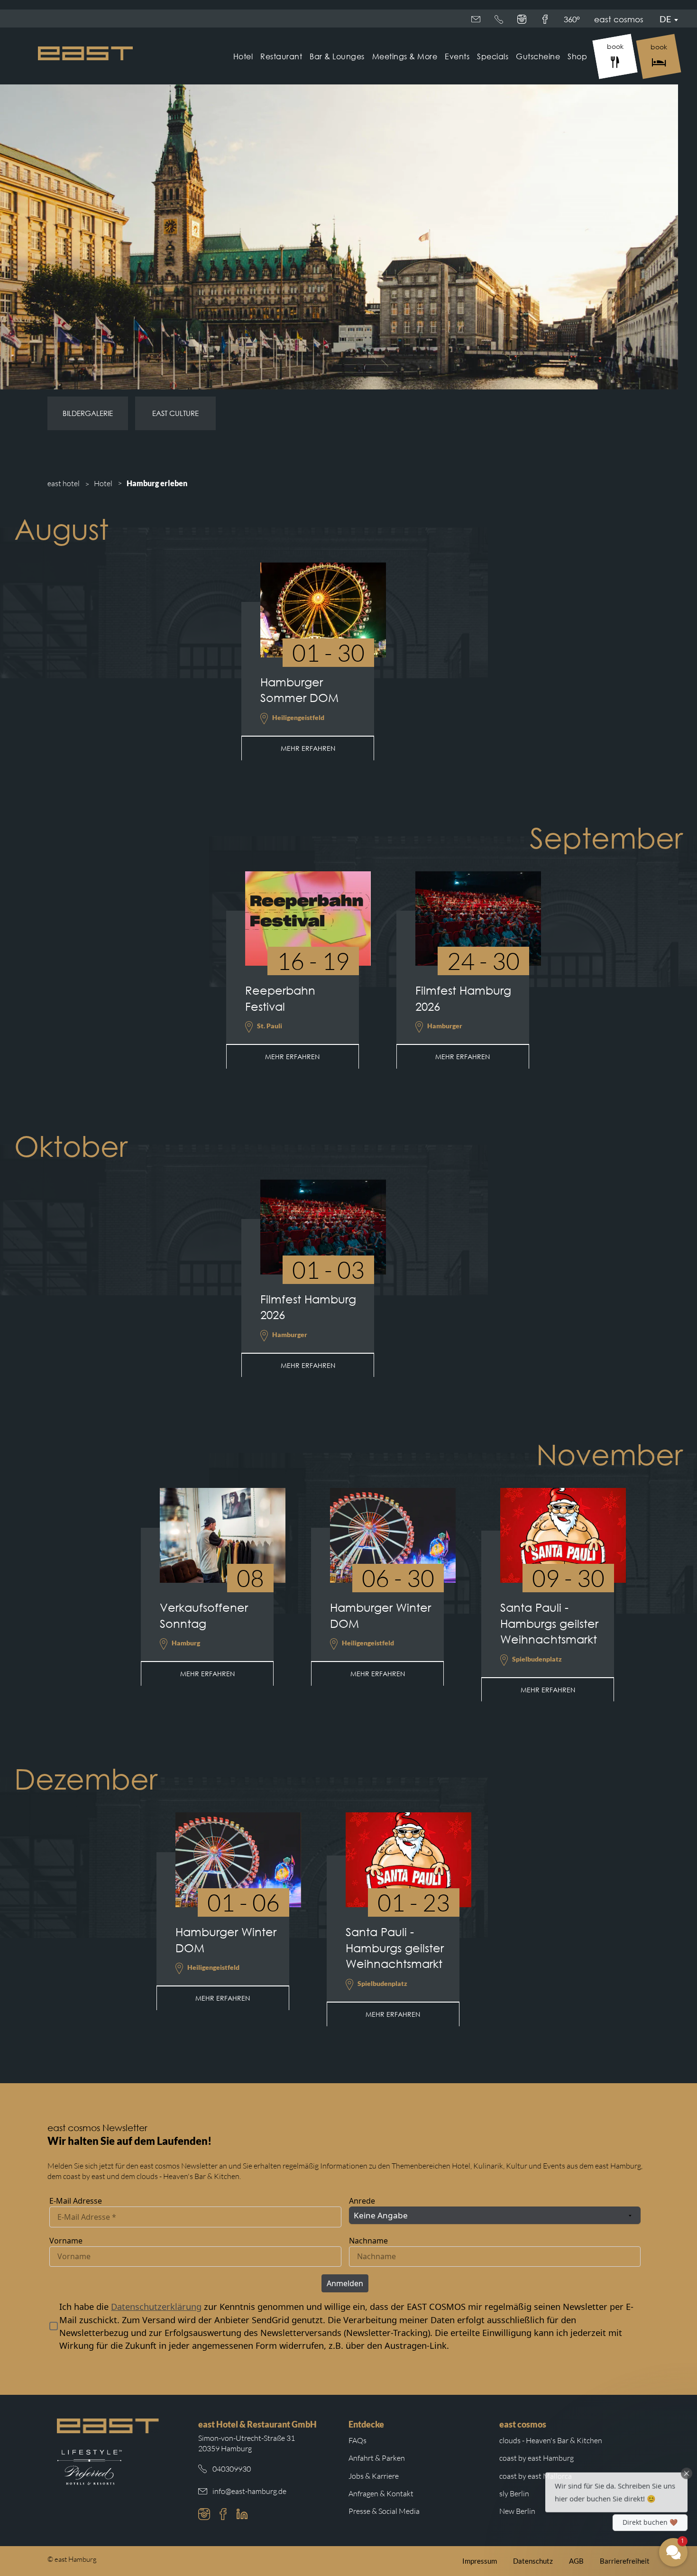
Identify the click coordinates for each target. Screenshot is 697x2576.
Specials (493, 56)
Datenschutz (533, 2561)
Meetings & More (405, 56)
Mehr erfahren (308, 748)
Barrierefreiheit (625, 2561)
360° (572, 19)
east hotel (64, 483)
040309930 (232, 2469)
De (665, 19)
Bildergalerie (88, 413)
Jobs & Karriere (374, 2476)
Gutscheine (538, 56)
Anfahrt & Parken (377, 2458)
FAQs (358, 2440)
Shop (577, 56)
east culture (175, 413)
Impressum (480, 2561)
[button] (616, 2487)
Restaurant (281, 56)
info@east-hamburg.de (249, 2491)
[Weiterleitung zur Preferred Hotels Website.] (89, 2467)
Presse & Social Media (384, 2511)
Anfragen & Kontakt (381, 2493)
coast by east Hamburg (537, 2458)
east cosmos (619, 19)
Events (457, 56)
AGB (576, 2561)
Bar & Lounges (337, 56)
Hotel (243, 56)
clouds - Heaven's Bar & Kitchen (551, 2440)
